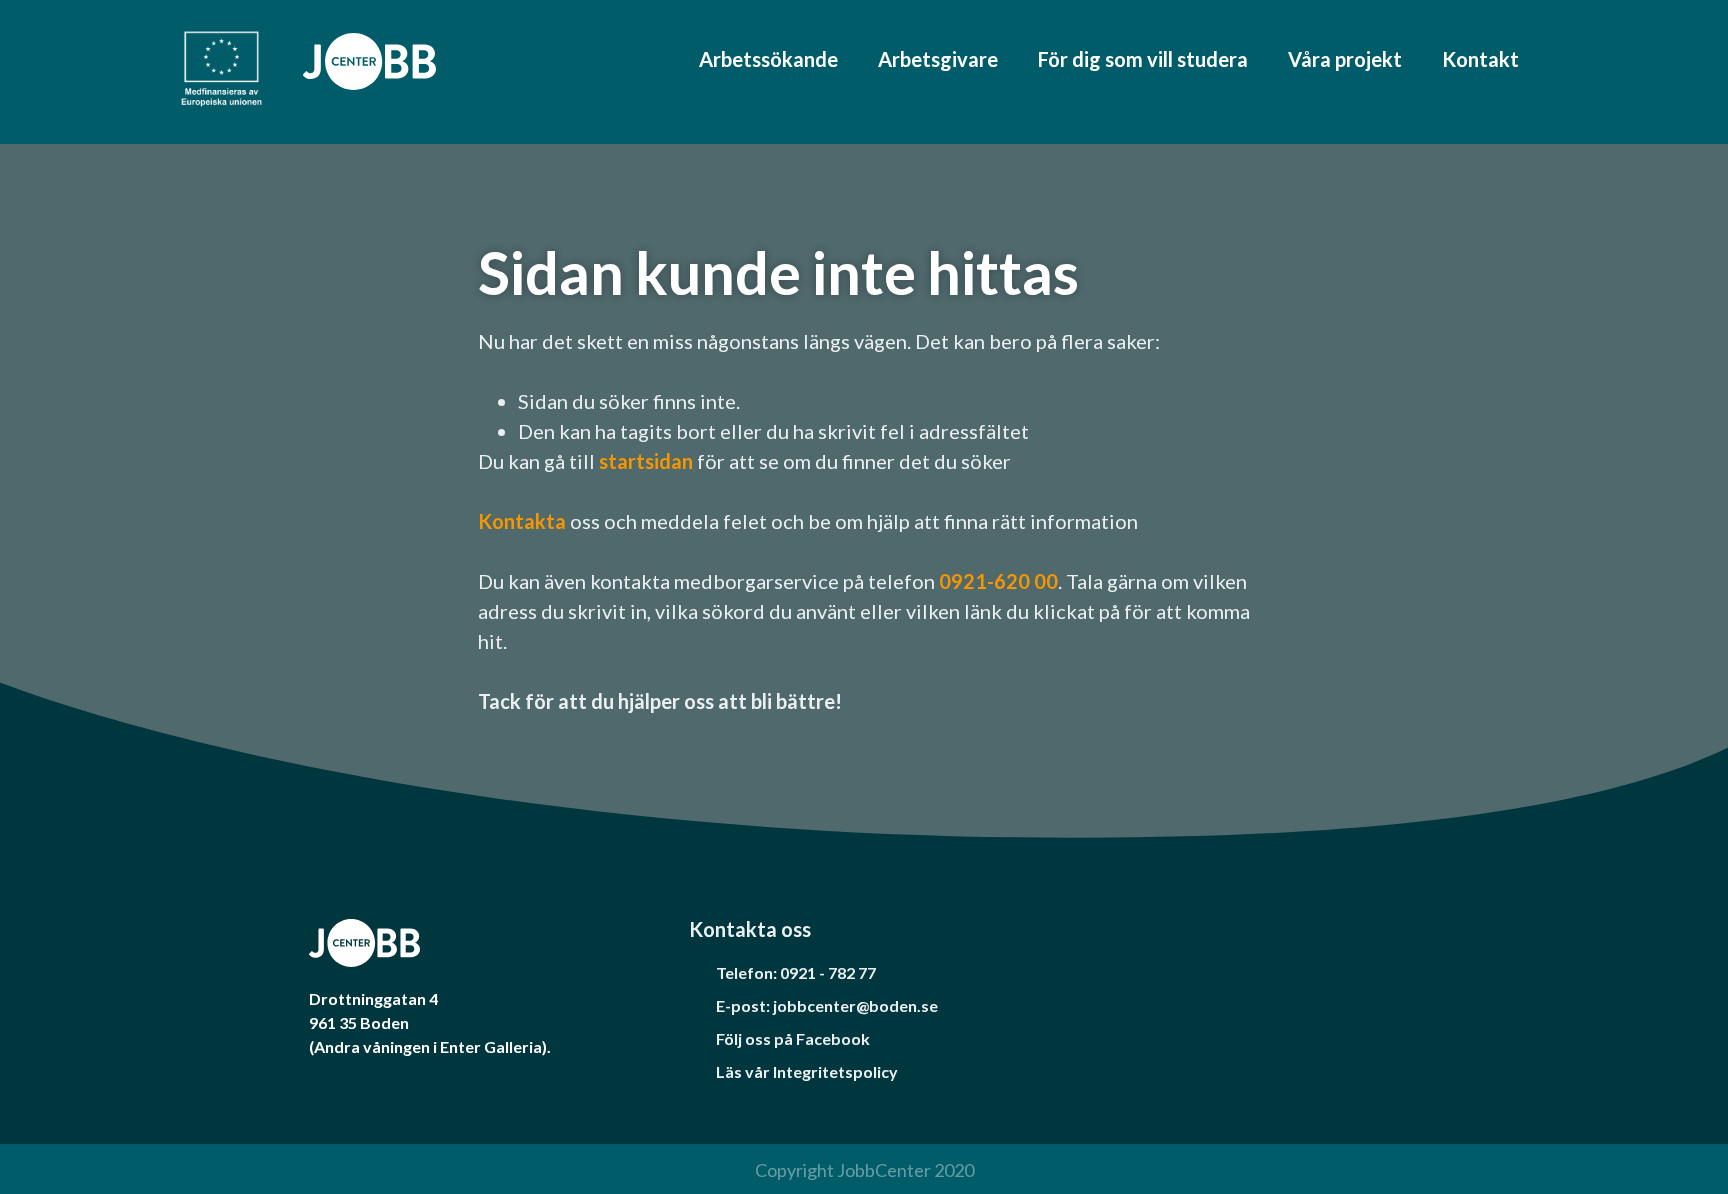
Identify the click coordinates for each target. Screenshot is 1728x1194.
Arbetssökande (768, 59)
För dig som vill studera (1143, 59)
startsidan (648, 461)
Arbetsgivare (938, 59)
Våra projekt (1345, 59)
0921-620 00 (998, 581)
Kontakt (1480, 59)
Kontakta (522, 521)
